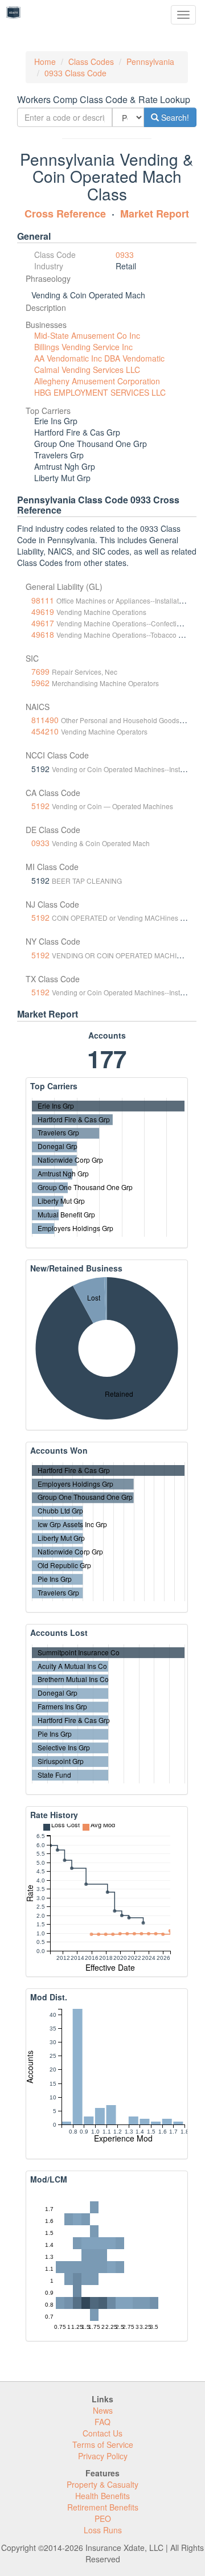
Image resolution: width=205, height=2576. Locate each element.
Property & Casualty (102, 2484)
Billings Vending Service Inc (83, 347)
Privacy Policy (103, 2456)
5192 (40, 806)
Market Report (155, 214)
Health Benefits (102, 2496)
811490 (45, 720)
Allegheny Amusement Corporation (97, 381)
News (103, 2410)
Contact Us (102, 2433)
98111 (43, 600)
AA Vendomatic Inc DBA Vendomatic (99, 358)
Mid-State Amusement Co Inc (87, 335)
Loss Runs (103, 2530)
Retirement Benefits (103, 2507)
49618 (43, 634)
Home (45, 61)
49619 (43, 612)
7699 (40, 671)
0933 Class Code (75, 73)
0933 (125, 255)
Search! (174, 117)
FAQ (102, 2422)
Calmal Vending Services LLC (87, 370)
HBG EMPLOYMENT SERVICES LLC (100, 392)
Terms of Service (103, 2444)
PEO (103, 2518)
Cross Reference (65, 214)
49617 (43, 623)
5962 (40, 683)
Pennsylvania (150, 61)
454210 (45, 731)
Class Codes (91, 61)
